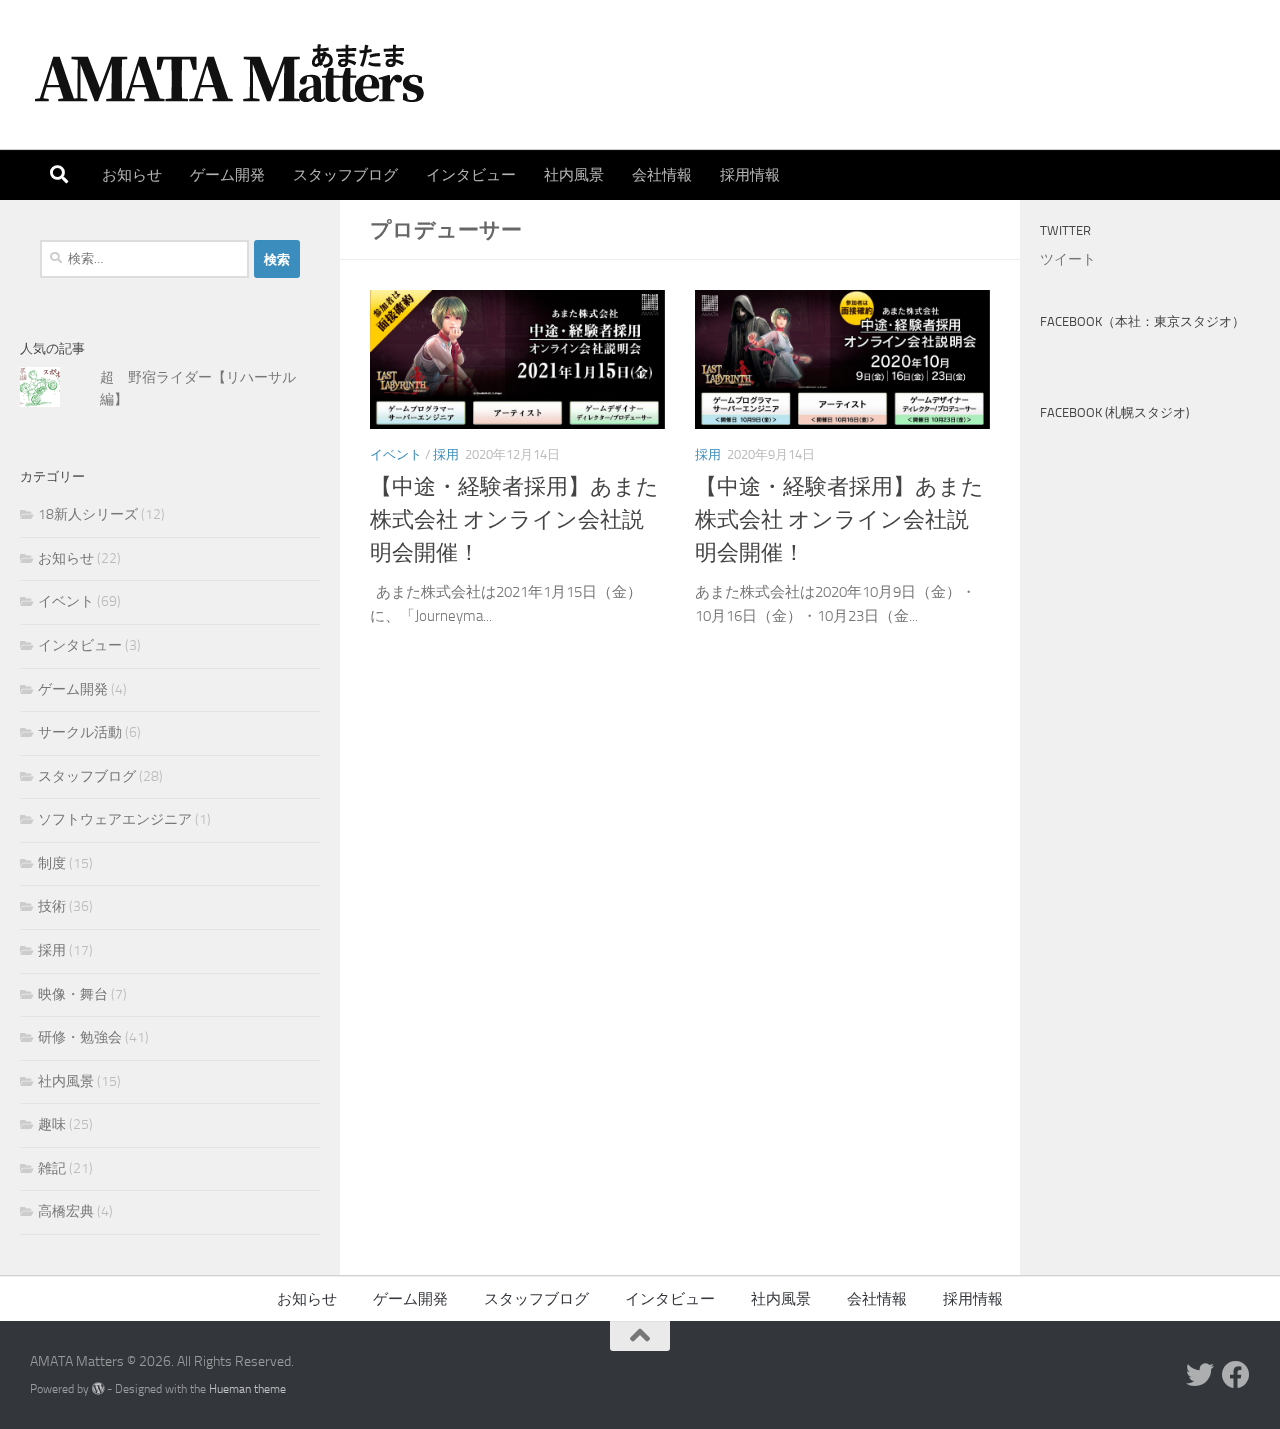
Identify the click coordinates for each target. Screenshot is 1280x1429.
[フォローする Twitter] (1200, 1375)
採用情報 (750, 175)
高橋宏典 (66, 1211)
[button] (517, 359)
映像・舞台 (73, 994)
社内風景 (574, 175)
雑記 (52, 1168)
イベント (396, 454)
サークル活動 (80, 732)
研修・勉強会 (80, 1037)
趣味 (52, 1124)
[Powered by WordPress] (98, 1389)
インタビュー (471, 175)
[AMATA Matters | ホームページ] (230, 75)
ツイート (1068, 259)
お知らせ (132, 175)
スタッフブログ (345, 175)
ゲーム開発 (227, 175)
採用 (446, 454)
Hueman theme (247, 1388)
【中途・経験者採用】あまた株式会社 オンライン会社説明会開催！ (514, 520)
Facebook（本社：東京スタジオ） (1142, 321)
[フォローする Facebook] (1236, 1375)
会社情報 (662, 175)
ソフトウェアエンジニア (115, 819)
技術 (52, 906)
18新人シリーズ (88, 514)
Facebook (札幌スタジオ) (1114, 412)
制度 (52, 863)
